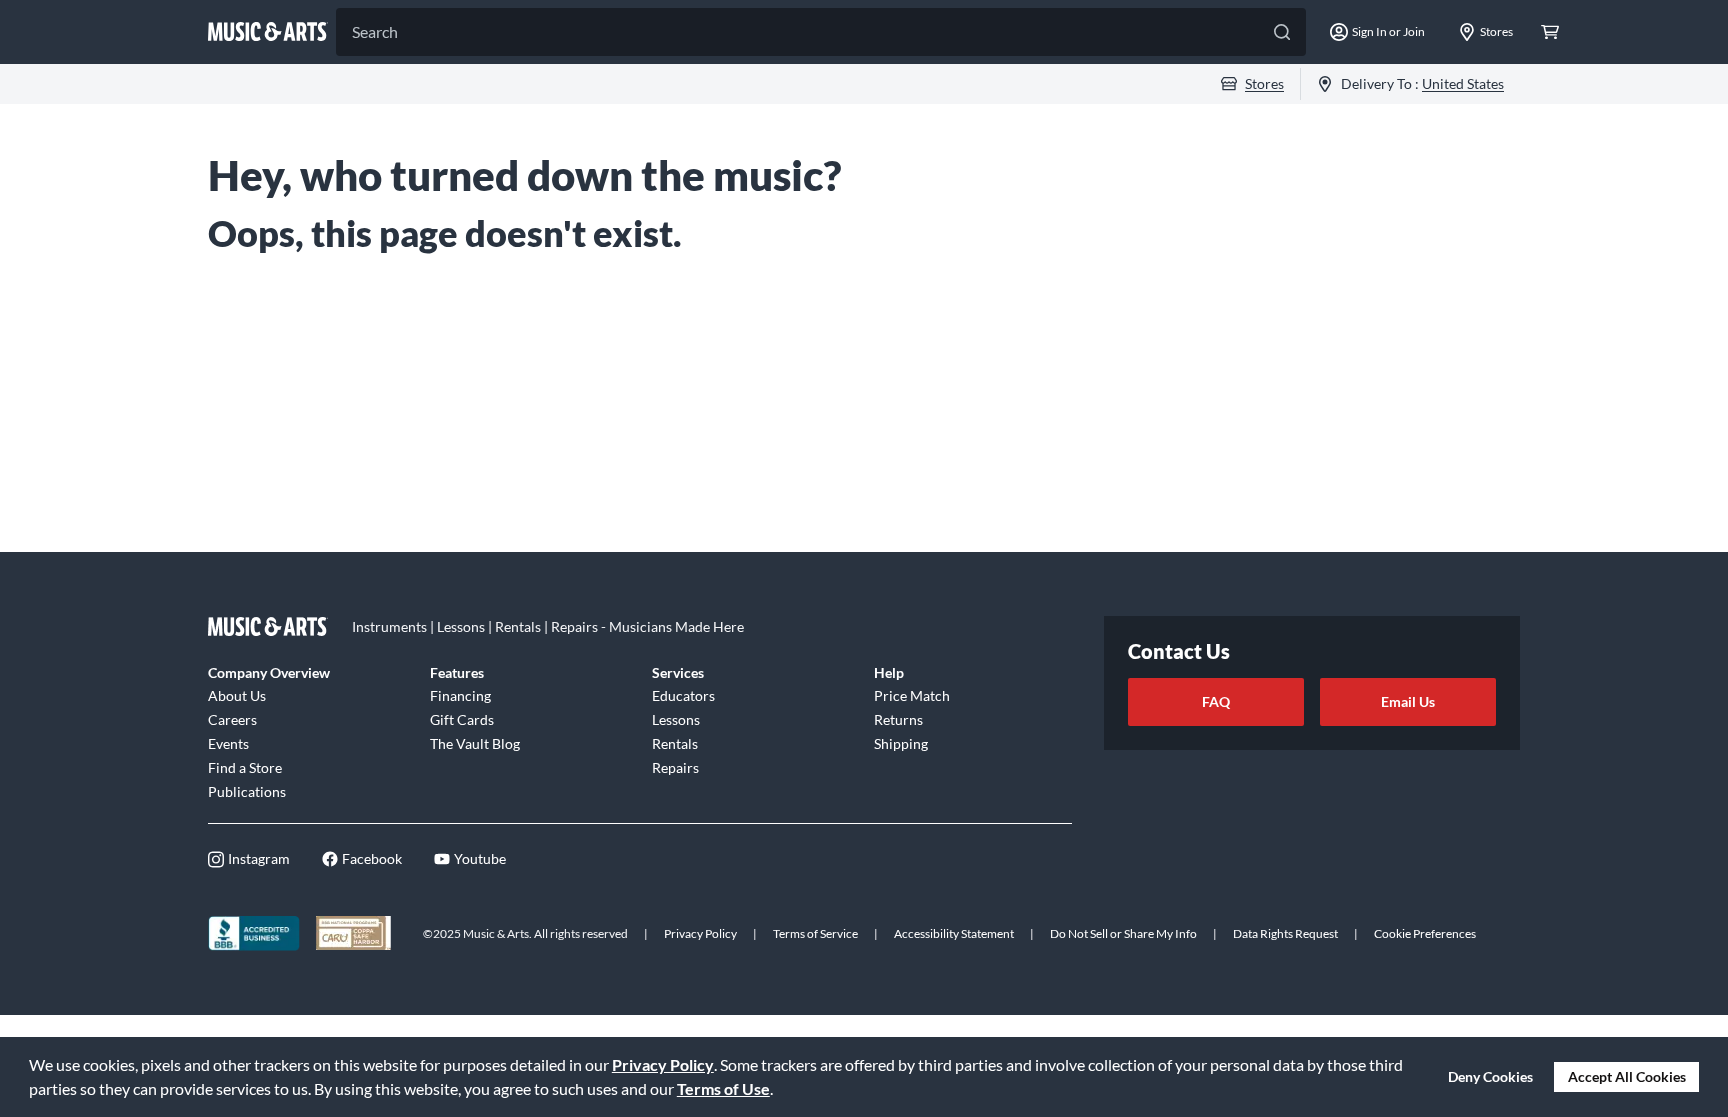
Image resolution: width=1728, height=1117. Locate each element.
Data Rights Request (1285, 933)
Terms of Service (815, 933)
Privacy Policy (663, 1064)
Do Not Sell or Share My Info (1123, 933)
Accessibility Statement (954, 933)
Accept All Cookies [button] (1627, 1076)
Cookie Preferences (1425, 933)
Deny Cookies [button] (1490, 1076)
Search (375, 31)
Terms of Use (723, 1088)
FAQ (1216, 701)
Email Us (1408, 701)
